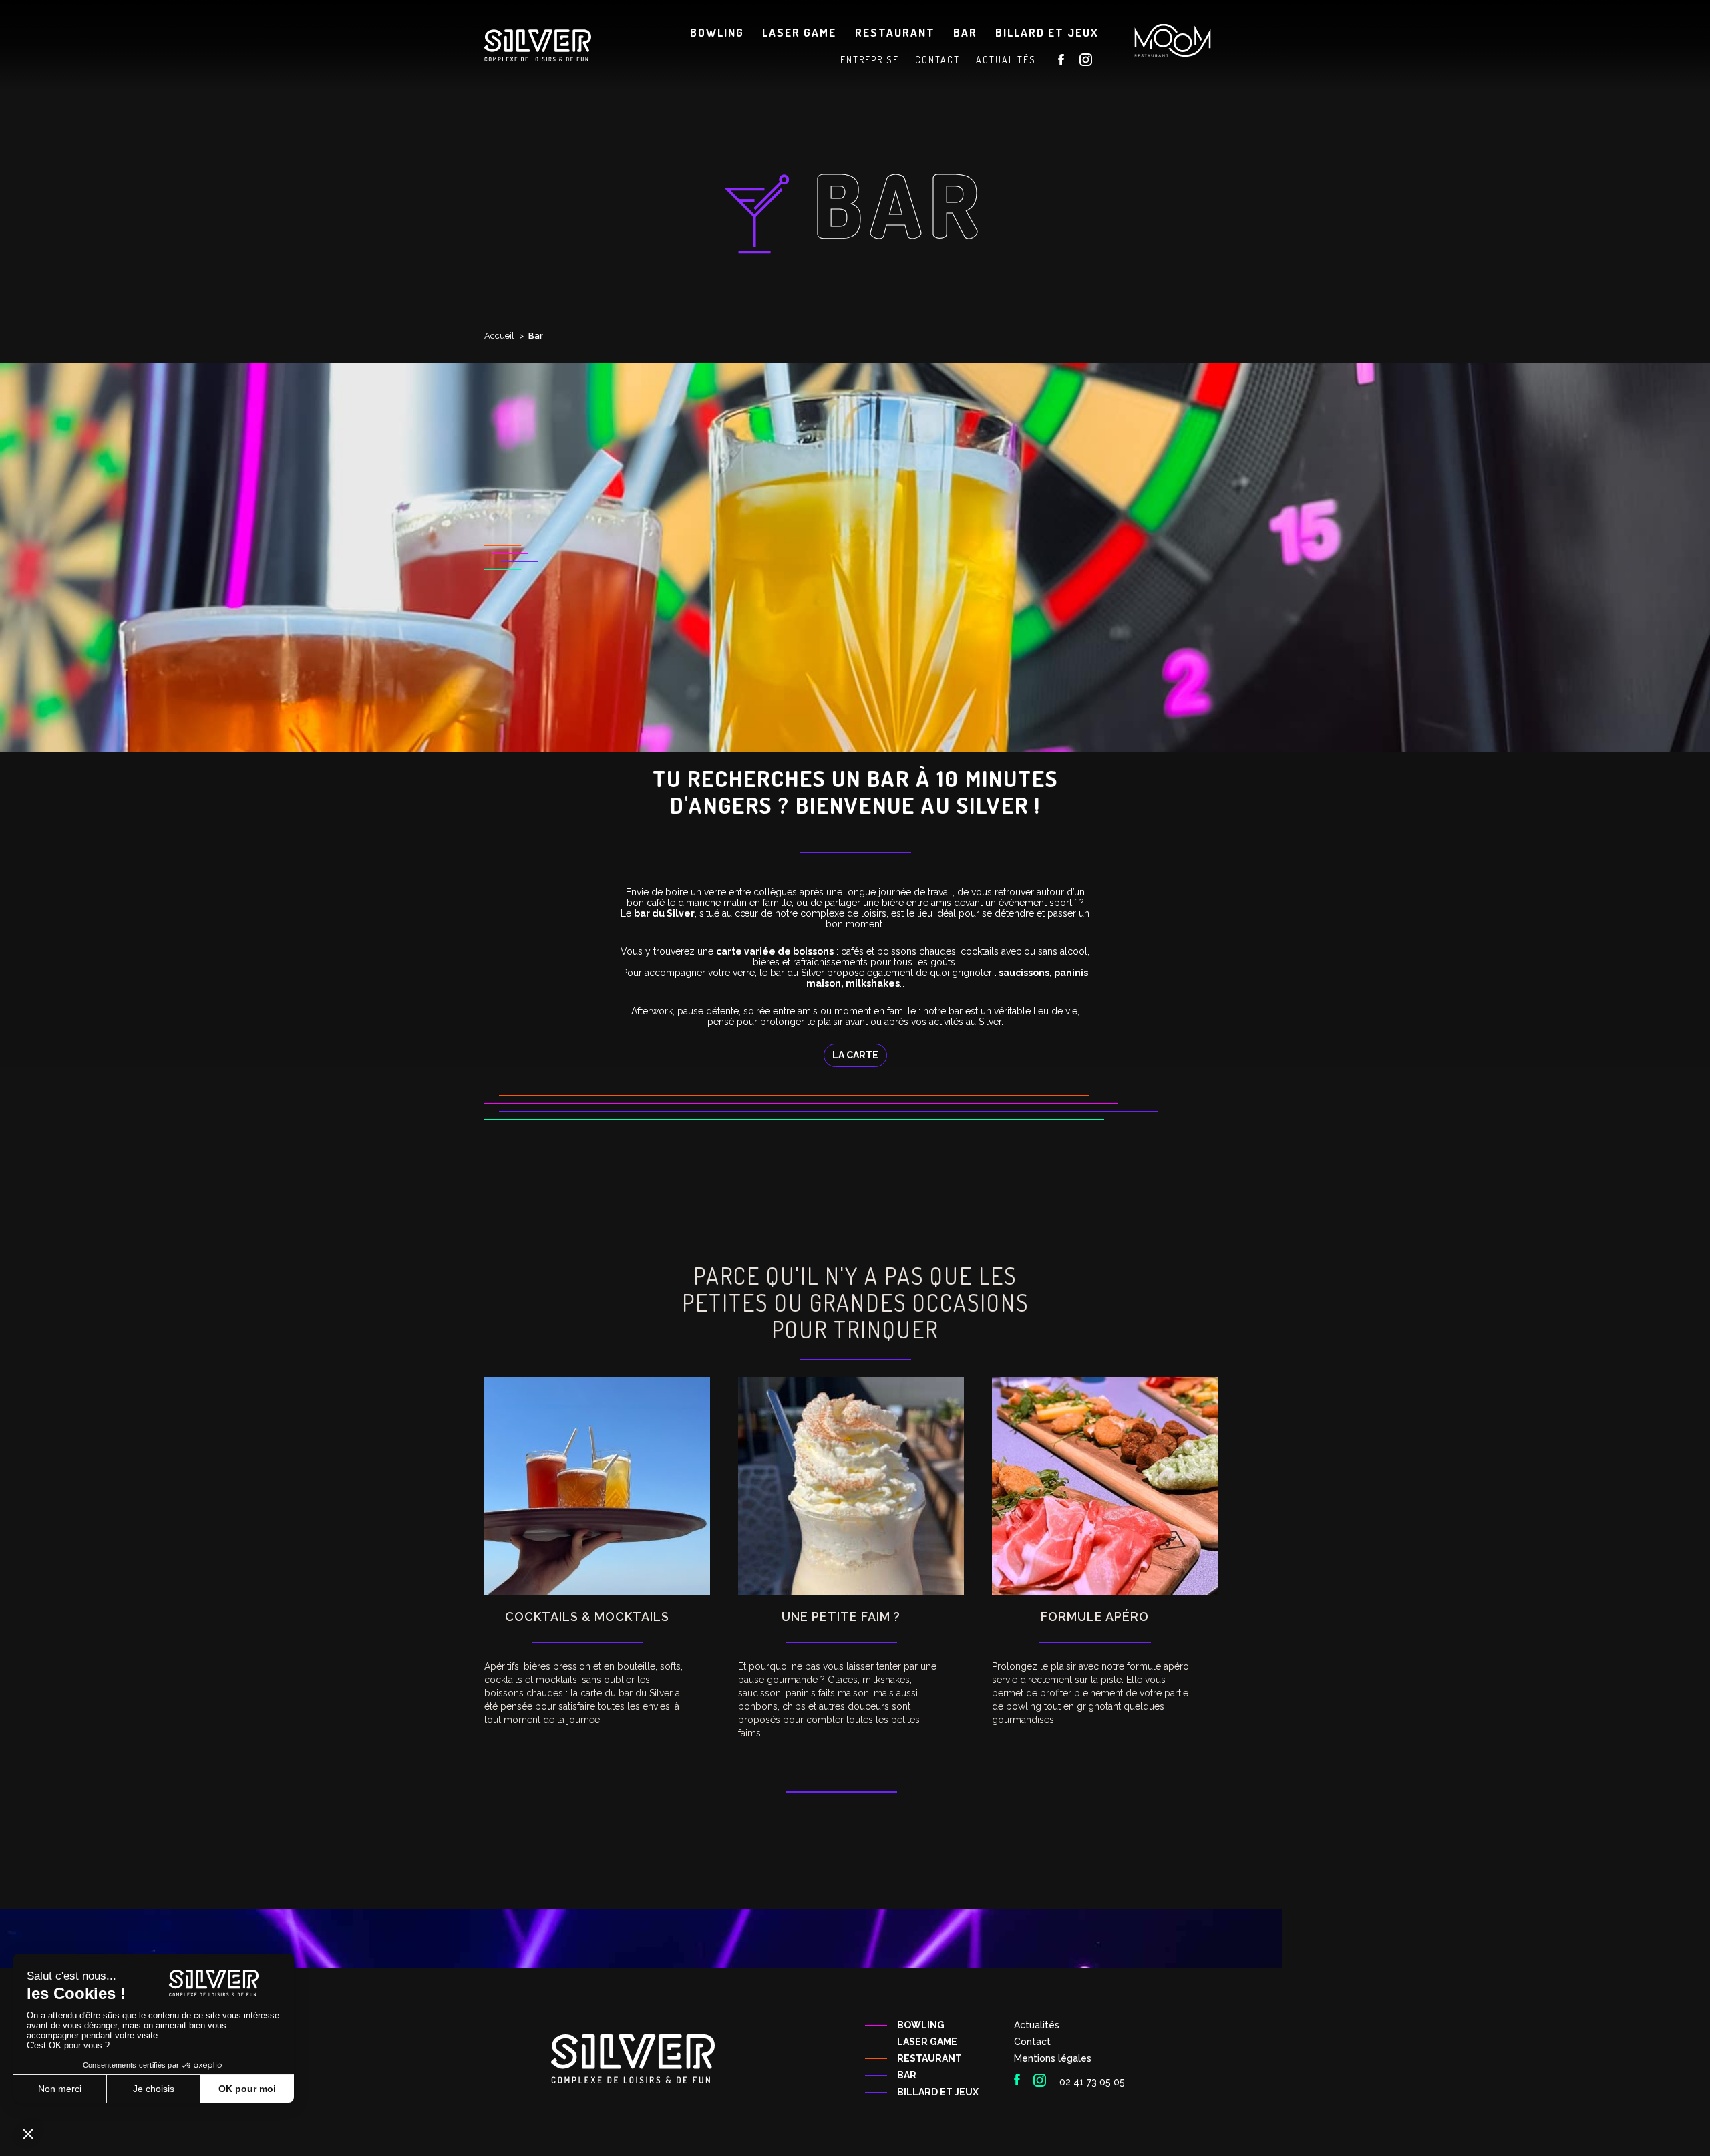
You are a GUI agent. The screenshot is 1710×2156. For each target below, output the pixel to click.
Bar (965, 32)
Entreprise (870, 60)
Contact (1032, 2042)
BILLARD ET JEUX (938, 2092)
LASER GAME (927, 2042)
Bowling (717, 32)
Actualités (1037, 2025)
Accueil (499, 336)
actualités (1006, 60)
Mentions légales (1053, 2058)
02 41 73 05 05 (1092, 2082)
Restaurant (895, 32)
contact (937, 60)
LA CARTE (855, 1055)
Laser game (799, 32)
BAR (907, 2075)
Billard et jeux (1047, 32)
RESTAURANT (929, 2058)
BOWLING (921, 2025)
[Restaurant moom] (1173, 40)
